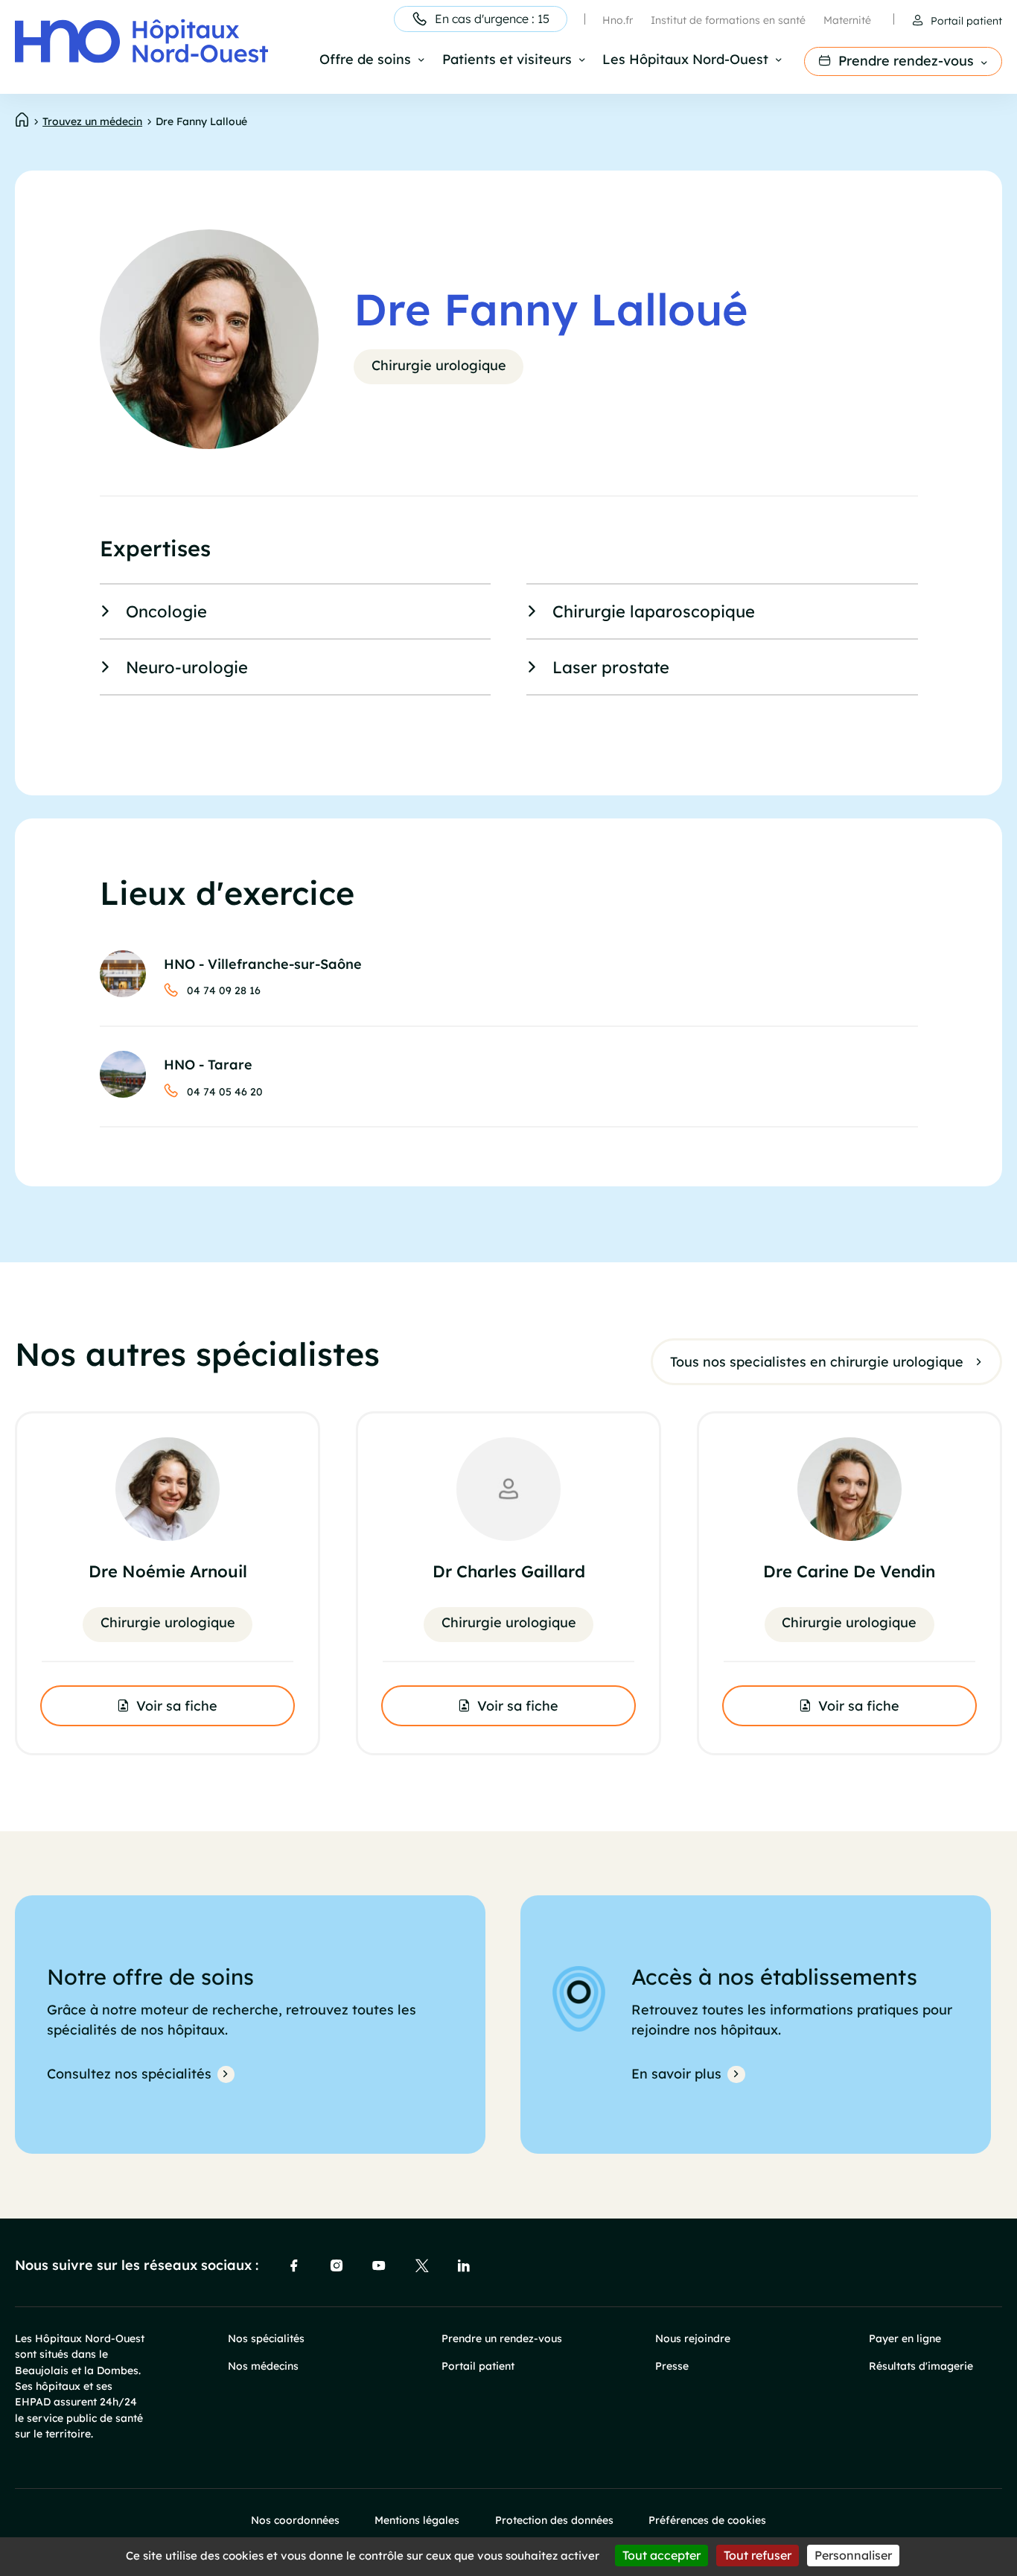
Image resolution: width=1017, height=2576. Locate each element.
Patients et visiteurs (507, 60)
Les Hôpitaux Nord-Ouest (685, 60)
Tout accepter (661, 2555)
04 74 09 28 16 (224, 990)
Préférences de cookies (707, 2520)
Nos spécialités (266, 2338)
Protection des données (554, 2520)
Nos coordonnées (295, 2520)
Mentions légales (417, 2520)
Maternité (847, 20)
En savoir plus (676, 2073)
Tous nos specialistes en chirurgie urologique (817, 1361)
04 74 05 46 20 (225, 1091)
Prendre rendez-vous (906, 60)
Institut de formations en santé (728, 20)
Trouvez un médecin (92, 121)
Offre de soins (365, 60)
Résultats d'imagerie (921, 2366)
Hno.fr (618, 20)
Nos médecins (263, 2366)
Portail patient (966, 20)
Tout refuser (758, 2555)
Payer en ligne (905, 2338)
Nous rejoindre (693, 2338)
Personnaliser (853, 2555)
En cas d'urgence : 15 (492, 19)
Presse (672, 2366)
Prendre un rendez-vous (502, 2338)
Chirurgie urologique (439, 365)
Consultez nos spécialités (129, 2073)
